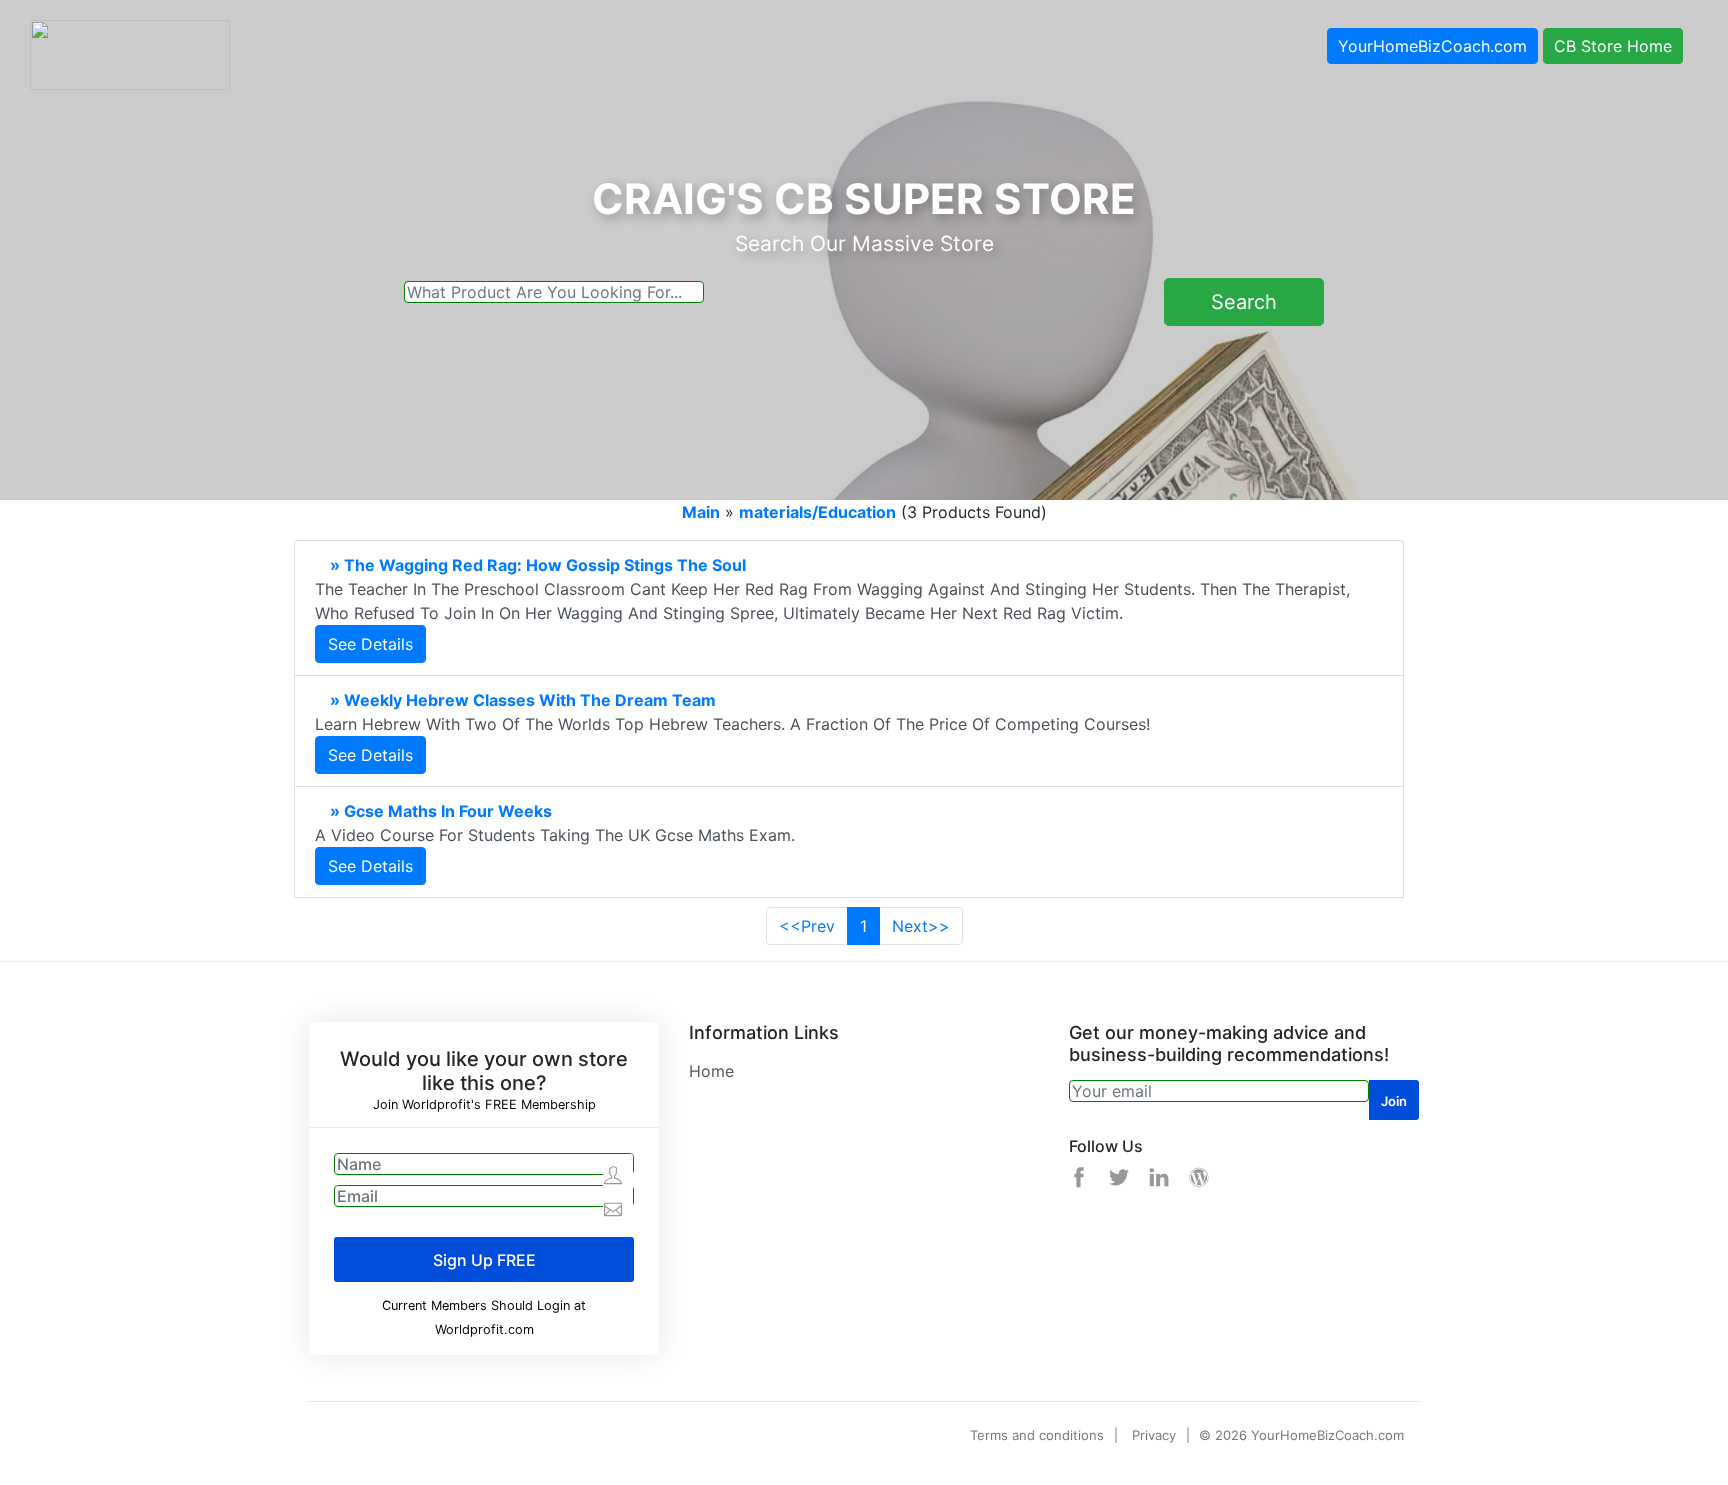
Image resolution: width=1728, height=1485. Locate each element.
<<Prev (807, 926)
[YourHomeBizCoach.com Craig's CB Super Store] (130, 53)
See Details (370, 644)
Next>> (921, 926)
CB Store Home (1613, 46)
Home (711, 1071)
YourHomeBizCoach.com (1432, 46)
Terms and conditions (1037, 1435)
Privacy (1154, 1435)
